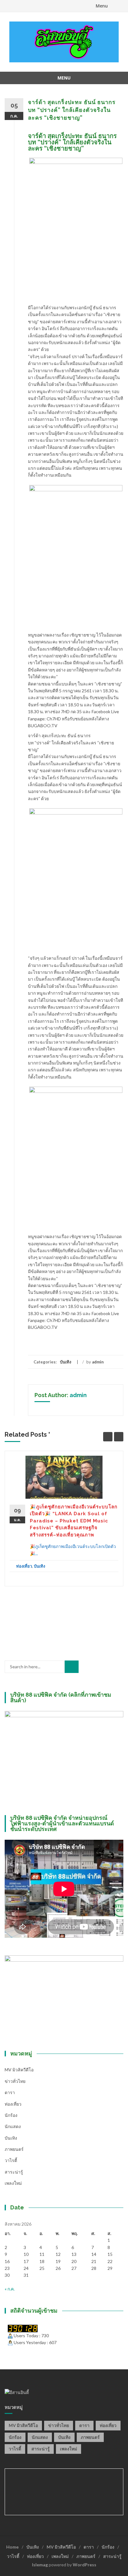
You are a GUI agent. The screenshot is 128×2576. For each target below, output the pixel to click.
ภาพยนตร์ (14, 2149)
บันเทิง (66, 1362)
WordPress (85, 2565)
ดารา (10, 2092)
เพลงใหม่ (13, 2183)
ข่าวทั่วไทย (15, 2081)
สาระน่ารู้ (14, 2172)
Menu (102, 6)
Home (12, 2547)
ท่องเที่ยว (24, 1566)
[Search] (72, 1667)
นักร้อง (11, 2115)
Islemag (40, 2565)
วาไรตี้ (11, 2160)
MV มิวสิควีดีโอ (19, 2070)
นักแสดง (13, 2126)
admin (98, 1362)
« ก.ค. (10, 2289)
